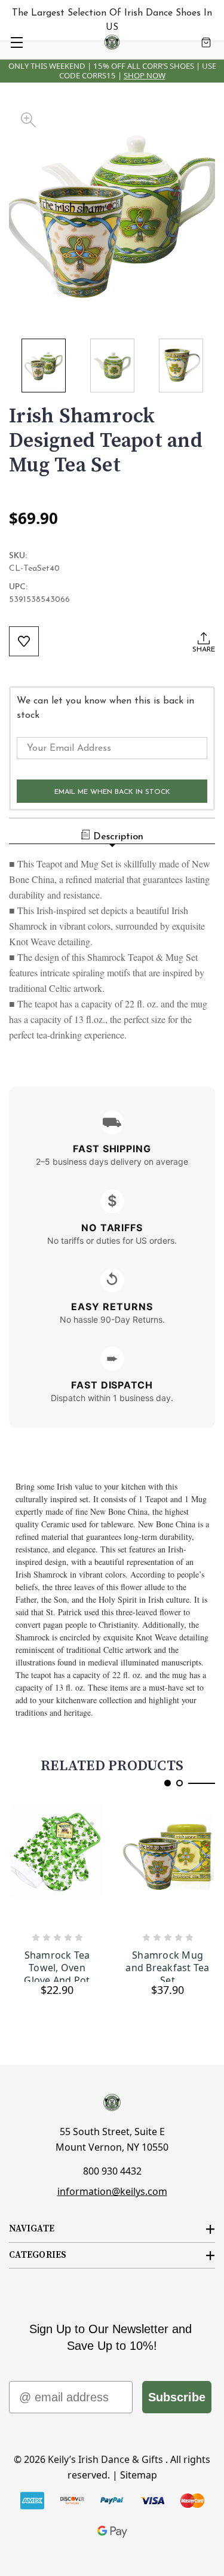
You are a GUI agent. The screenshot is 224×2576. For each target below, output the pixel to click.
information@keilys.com (112, 2191)
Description (118, 837)
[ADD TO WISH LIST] (24, 641)
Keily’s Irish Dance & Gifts (105, 2459)
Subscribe (177, 2397)
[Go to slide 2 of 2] (179, 1783)
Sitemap (139, 2475)
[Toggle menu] (16, 42)
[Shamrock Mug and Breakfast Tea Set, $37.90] (168, 1865)
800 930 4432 (112, 2171)
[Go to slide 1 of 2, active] (168, 1783)
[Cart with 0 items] (206, 42)
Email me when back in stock (112, 792)
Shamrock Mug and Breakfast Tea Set (167, 1966)
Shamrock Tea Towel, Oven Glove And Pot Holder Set (57, 1966)
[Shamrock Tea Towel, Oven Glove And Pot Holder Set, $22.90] (57, 1865)
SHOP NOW (145, 75)
